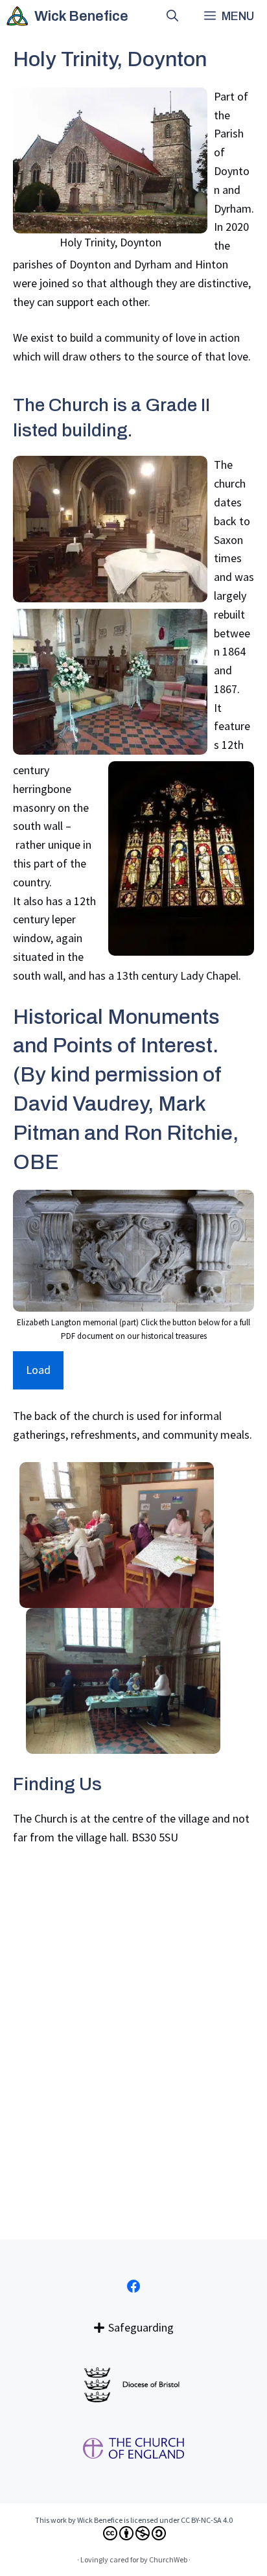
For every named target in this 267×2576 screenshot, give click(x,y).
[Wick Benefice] (17, 16)
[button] (172, 16)
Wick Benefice (81, 16)
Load (38, 1370)
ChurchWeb (168, 2559)
